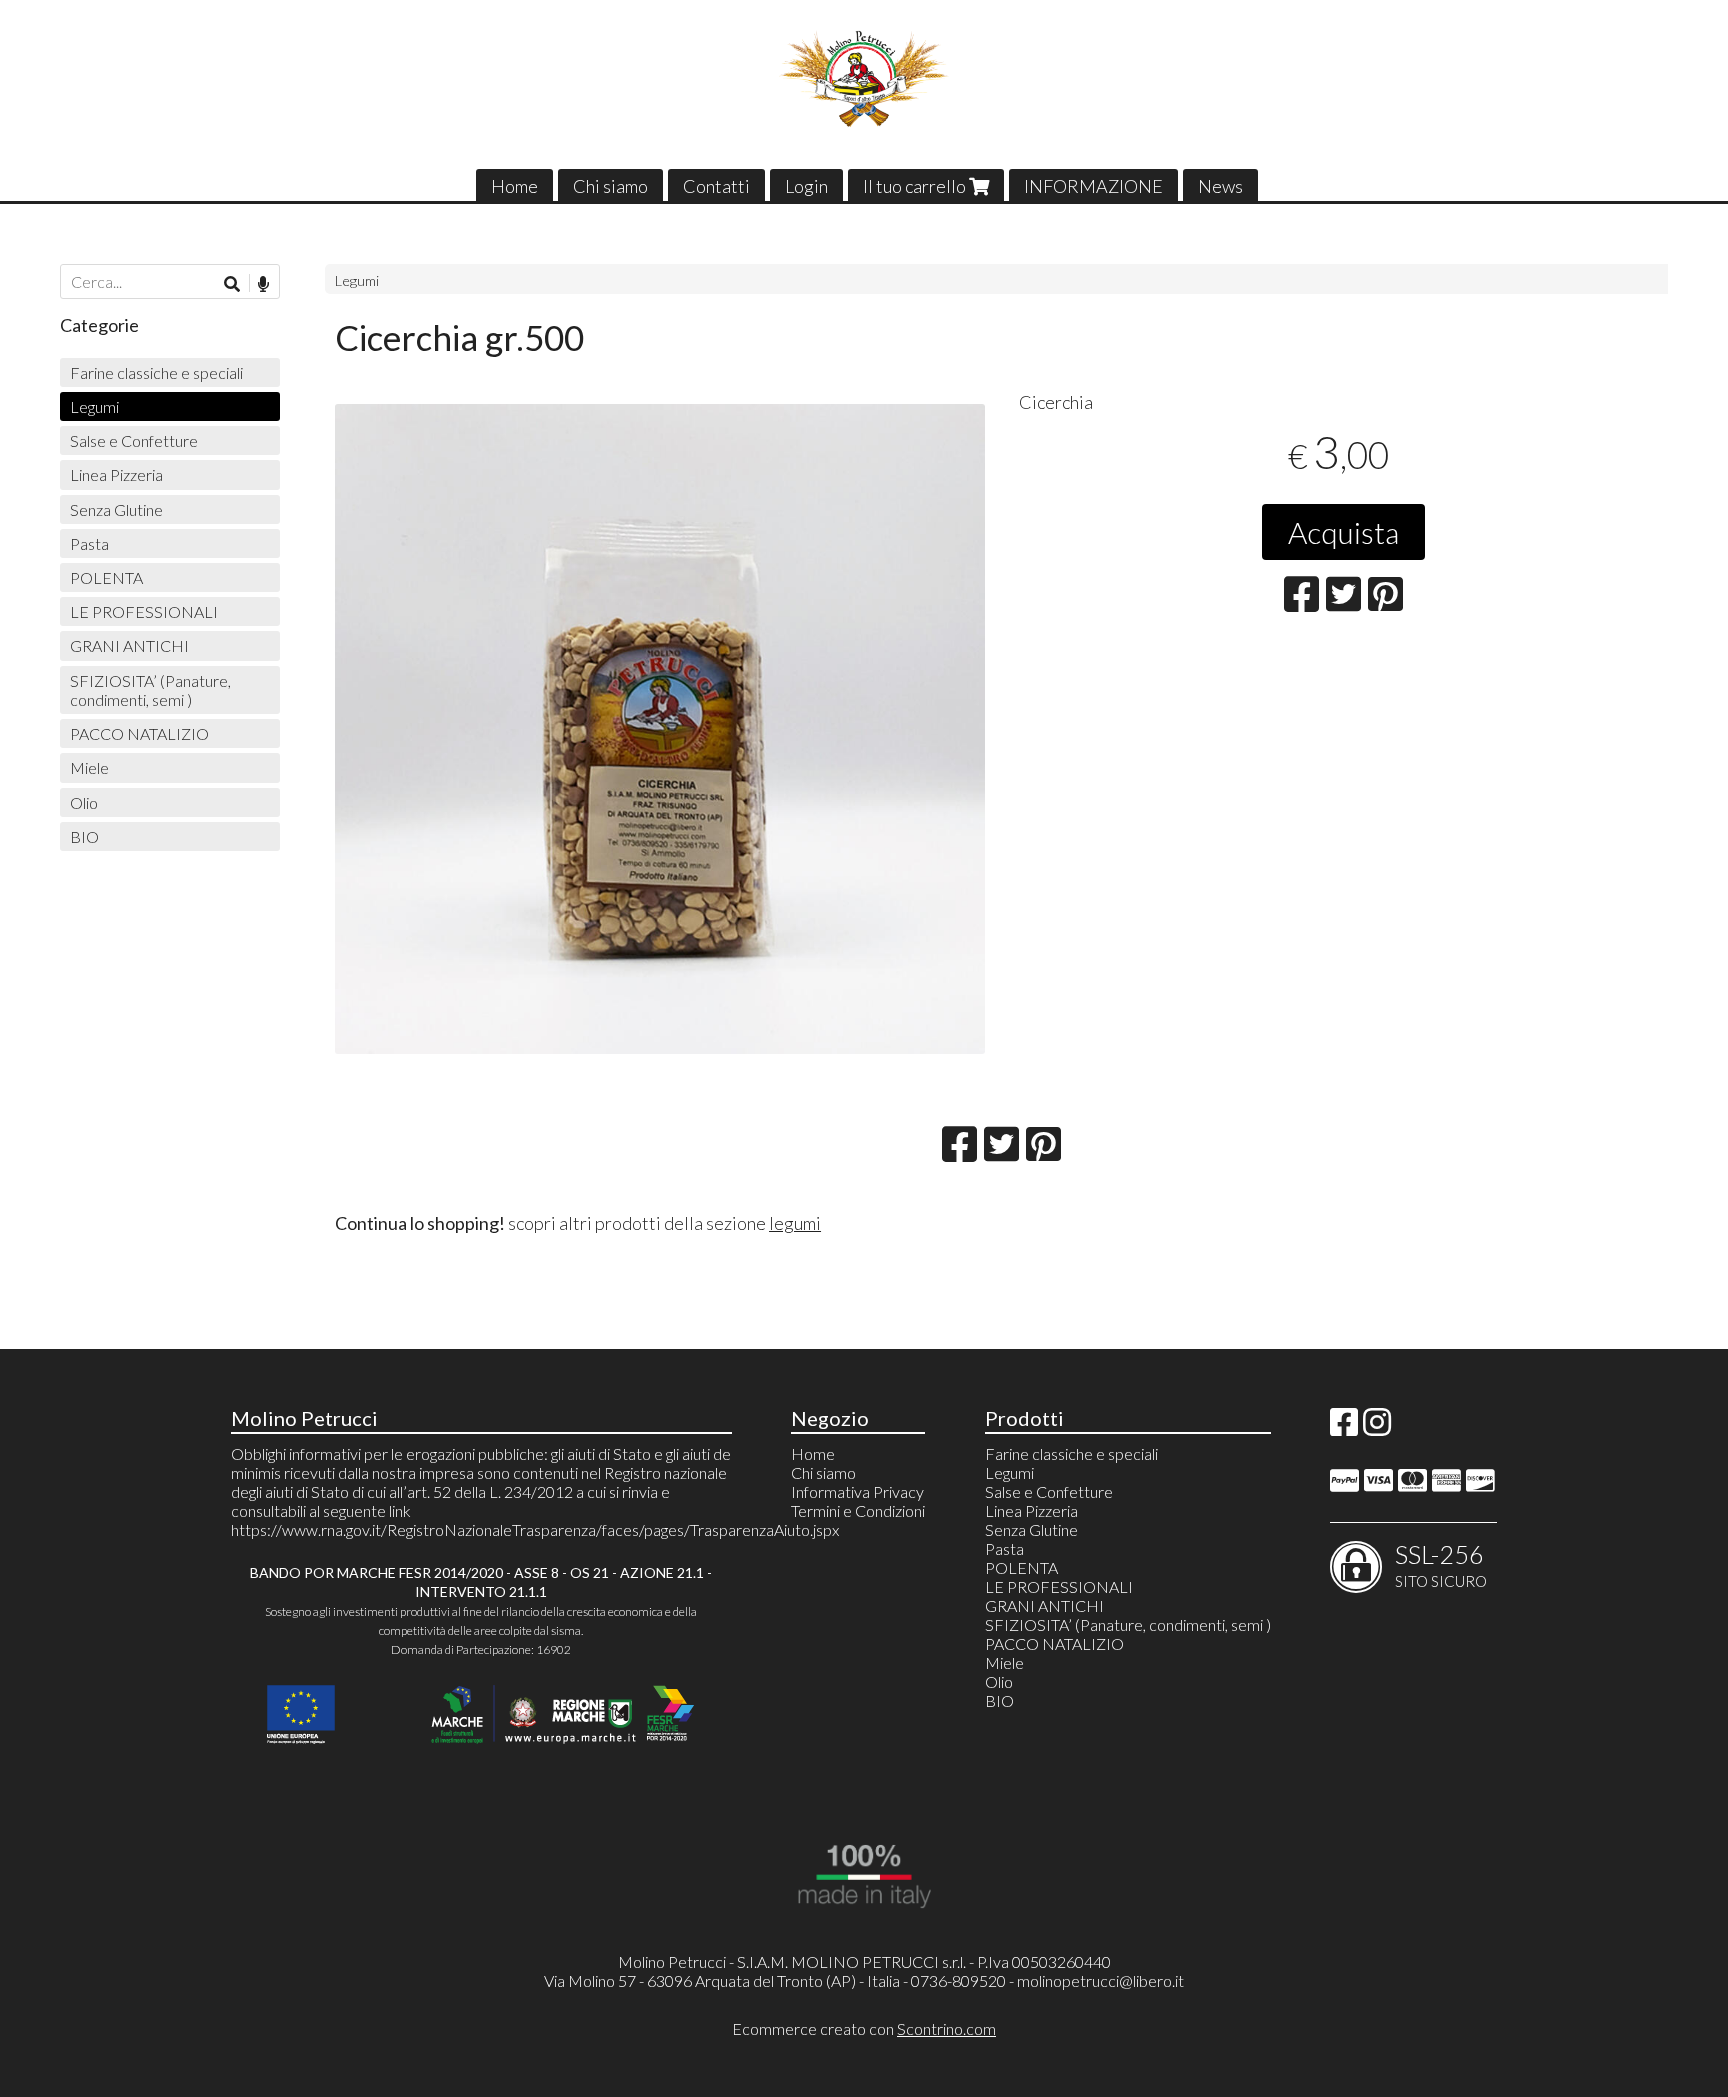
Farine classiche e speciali (156, 372)
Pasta (89, 543)
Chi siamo (610, 186)
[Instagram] (1377, 1427)
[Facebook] (1344, 1427)
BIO (84, 836)
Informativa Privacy (857, 1491)
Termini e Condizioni (858, 1510)
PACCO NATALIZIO (139, 733)
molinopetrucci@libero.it (1100, 1980)
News (1220, 186)
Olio (84, 802)
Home (514, 186)
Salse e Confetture (134, 440)
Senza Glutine (116, 509)
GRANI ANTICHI (129, 645)
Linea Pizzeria (116, 474)
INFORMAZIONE (1093, 186)
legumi (795, 1223)
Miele (89, 767)
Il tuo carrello (916, 186)
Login (806, 186)
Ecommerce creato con (864, 2028)
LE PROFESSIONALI (144, 611)
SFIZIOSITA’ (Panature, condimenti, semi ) (150, 690)
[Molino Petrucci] (864, 79)
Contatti (716, 186)
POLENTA (106, 577)
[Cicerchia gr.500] (660, 729)
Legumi (357, 280)
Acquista (1343, 532)
